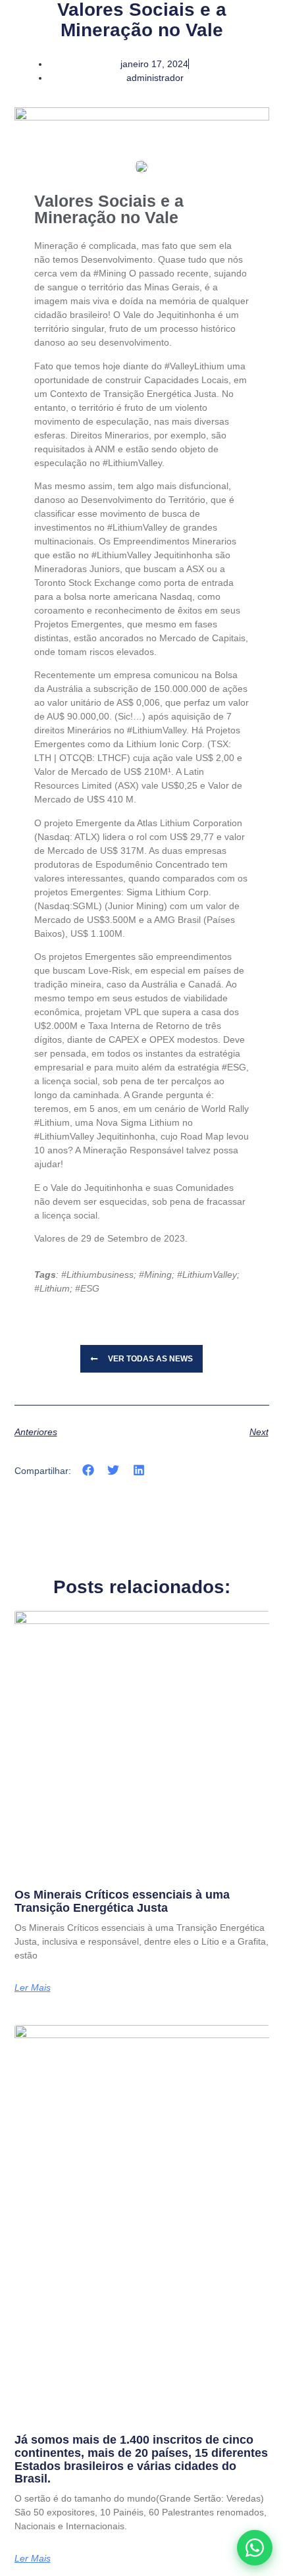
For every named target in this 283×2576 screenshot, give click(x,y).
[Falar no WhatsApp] (255, 2548)
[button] (89, 1470)
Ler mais (33, 1987)
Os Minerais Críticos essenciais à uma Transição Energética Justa (122, 1901)
